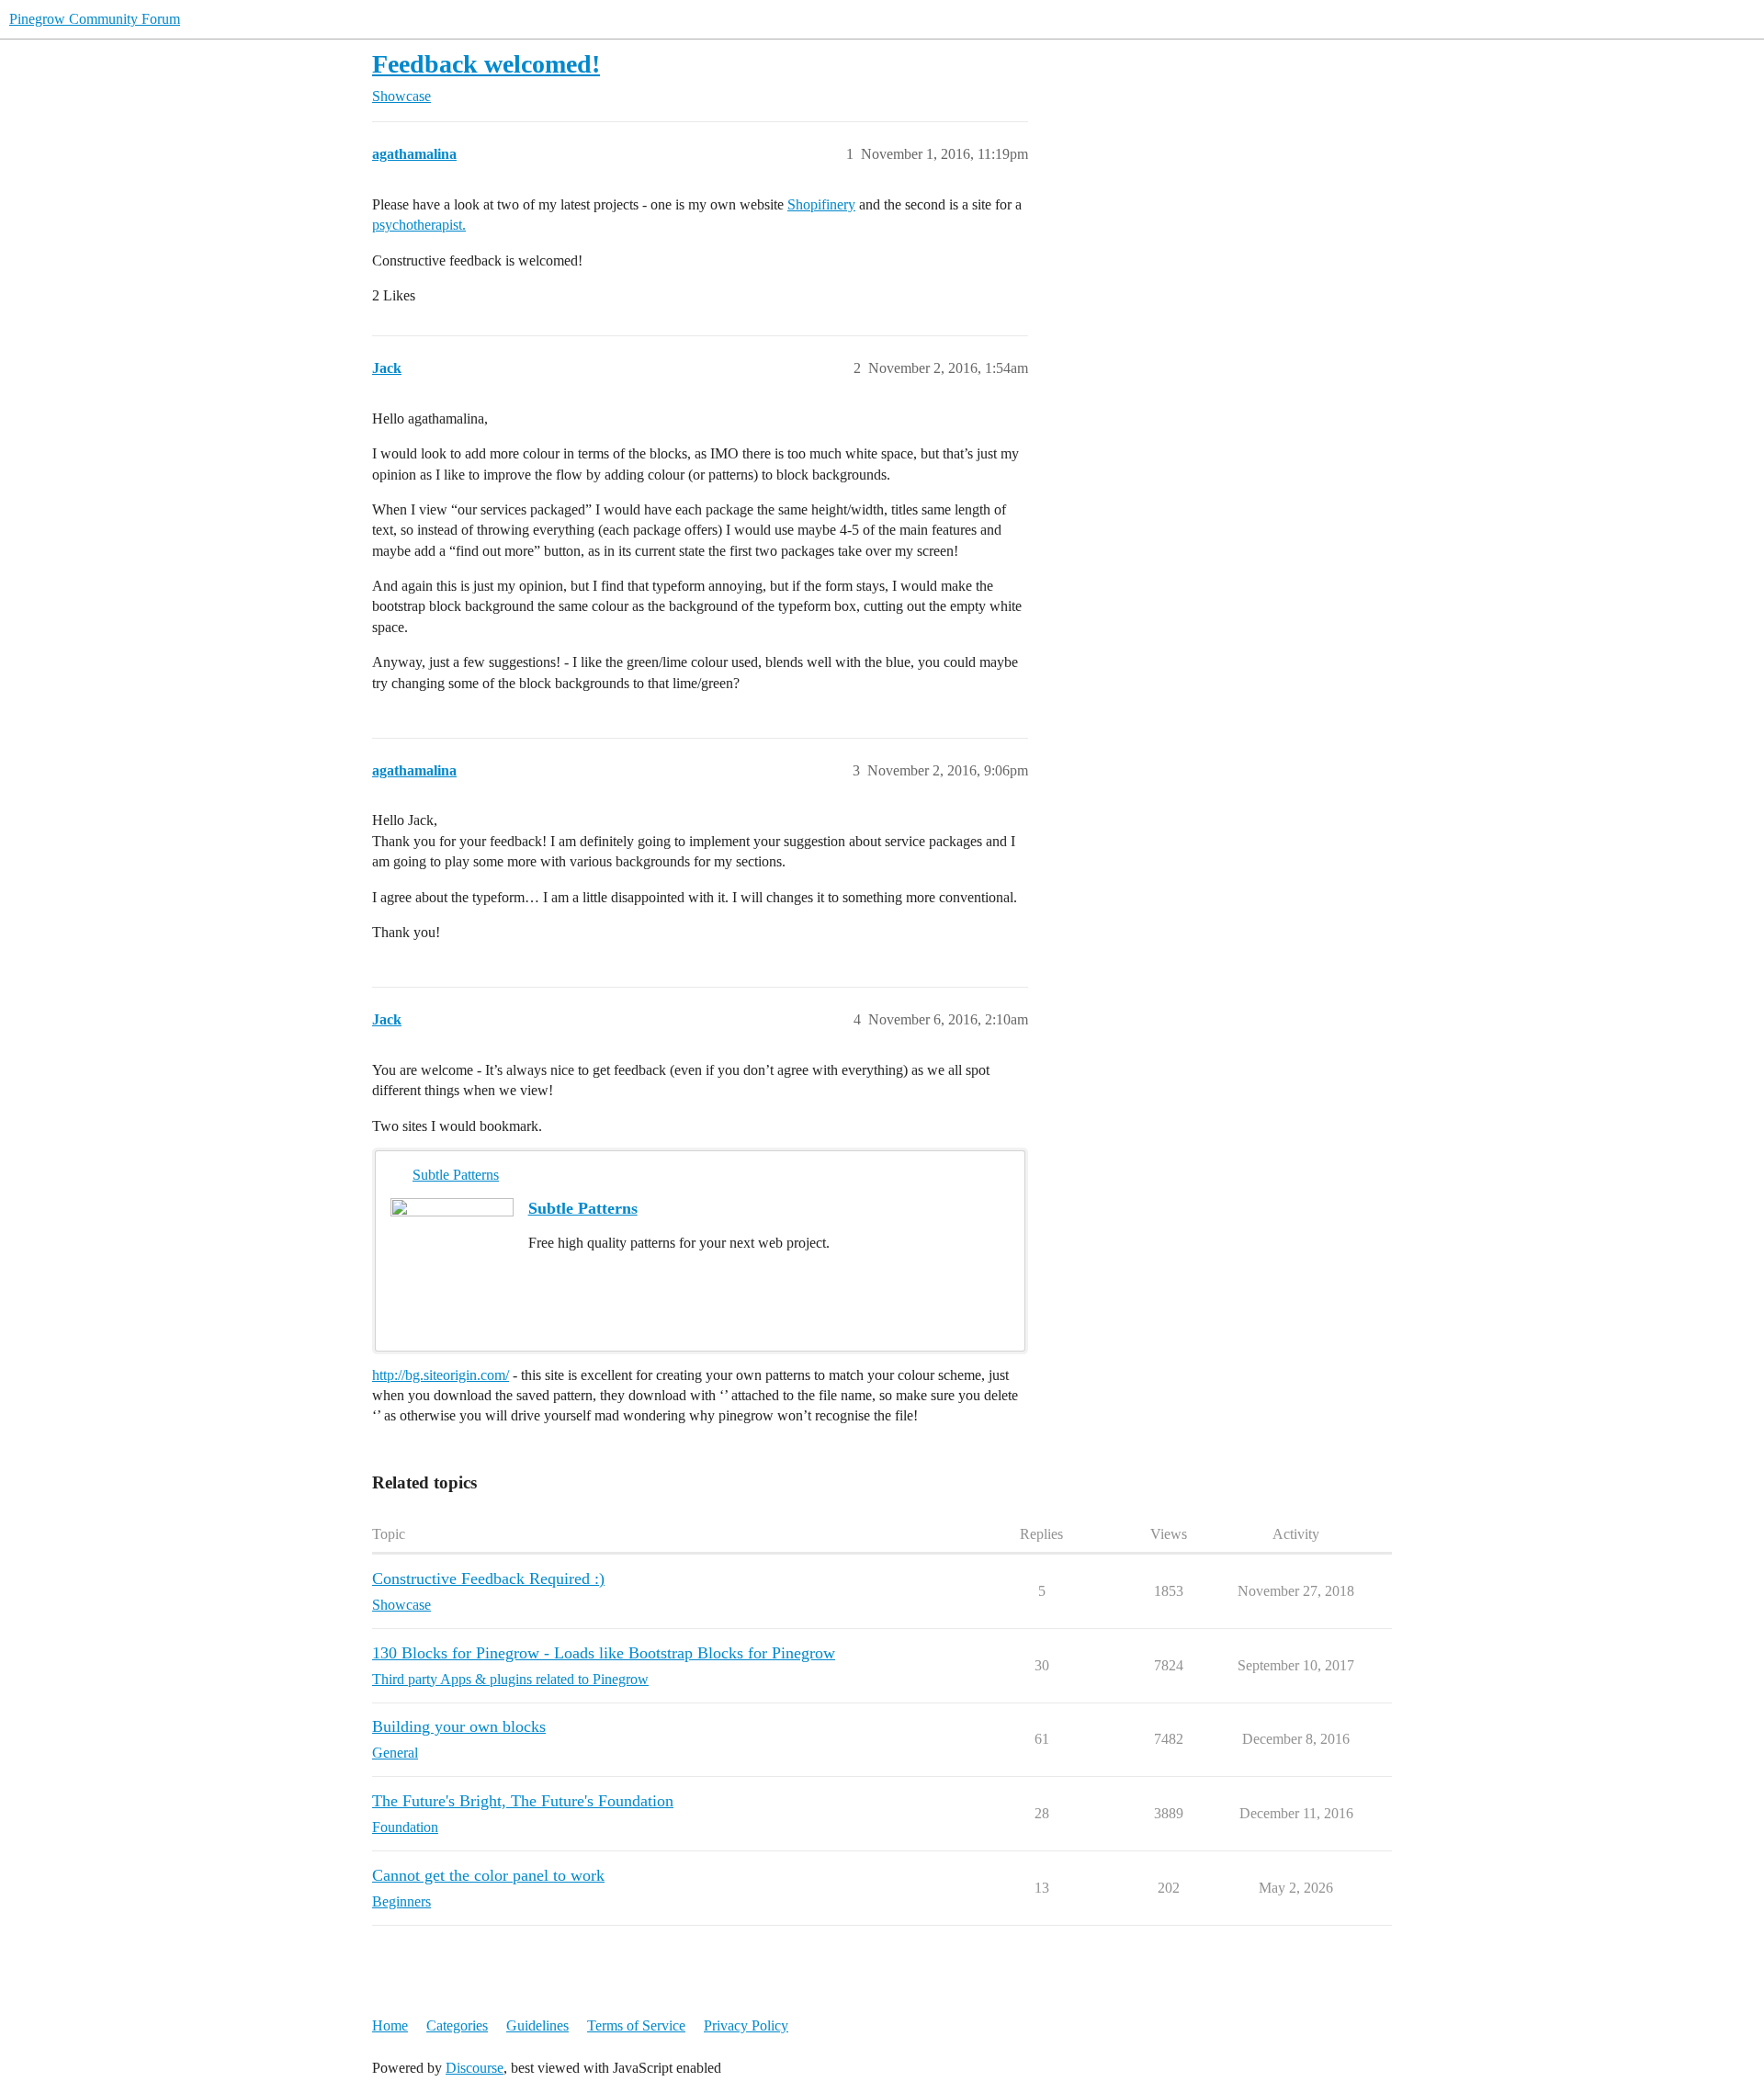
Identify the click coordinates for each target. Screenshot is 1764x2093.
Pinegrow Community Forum (95, 19)
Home (390, 2025)
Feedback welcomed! (486, 64)
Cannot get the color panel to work (488, 1875)
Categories (457, 2025)
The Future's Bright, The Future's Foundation (523, 1801)
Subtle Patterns (456, 1175)
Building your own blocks (459, 1726)
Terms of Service (636, 2025)
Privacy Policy (746, 2025)
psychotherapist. (419, 225)
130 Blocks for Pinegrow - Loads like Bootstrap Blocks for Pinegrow (604, 1653)
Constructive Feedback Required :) (488, 1578)
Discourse (475, 2068)
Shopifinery (821, 204)
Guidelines (537, 2025)
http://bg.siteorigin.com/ (441, 1375)
